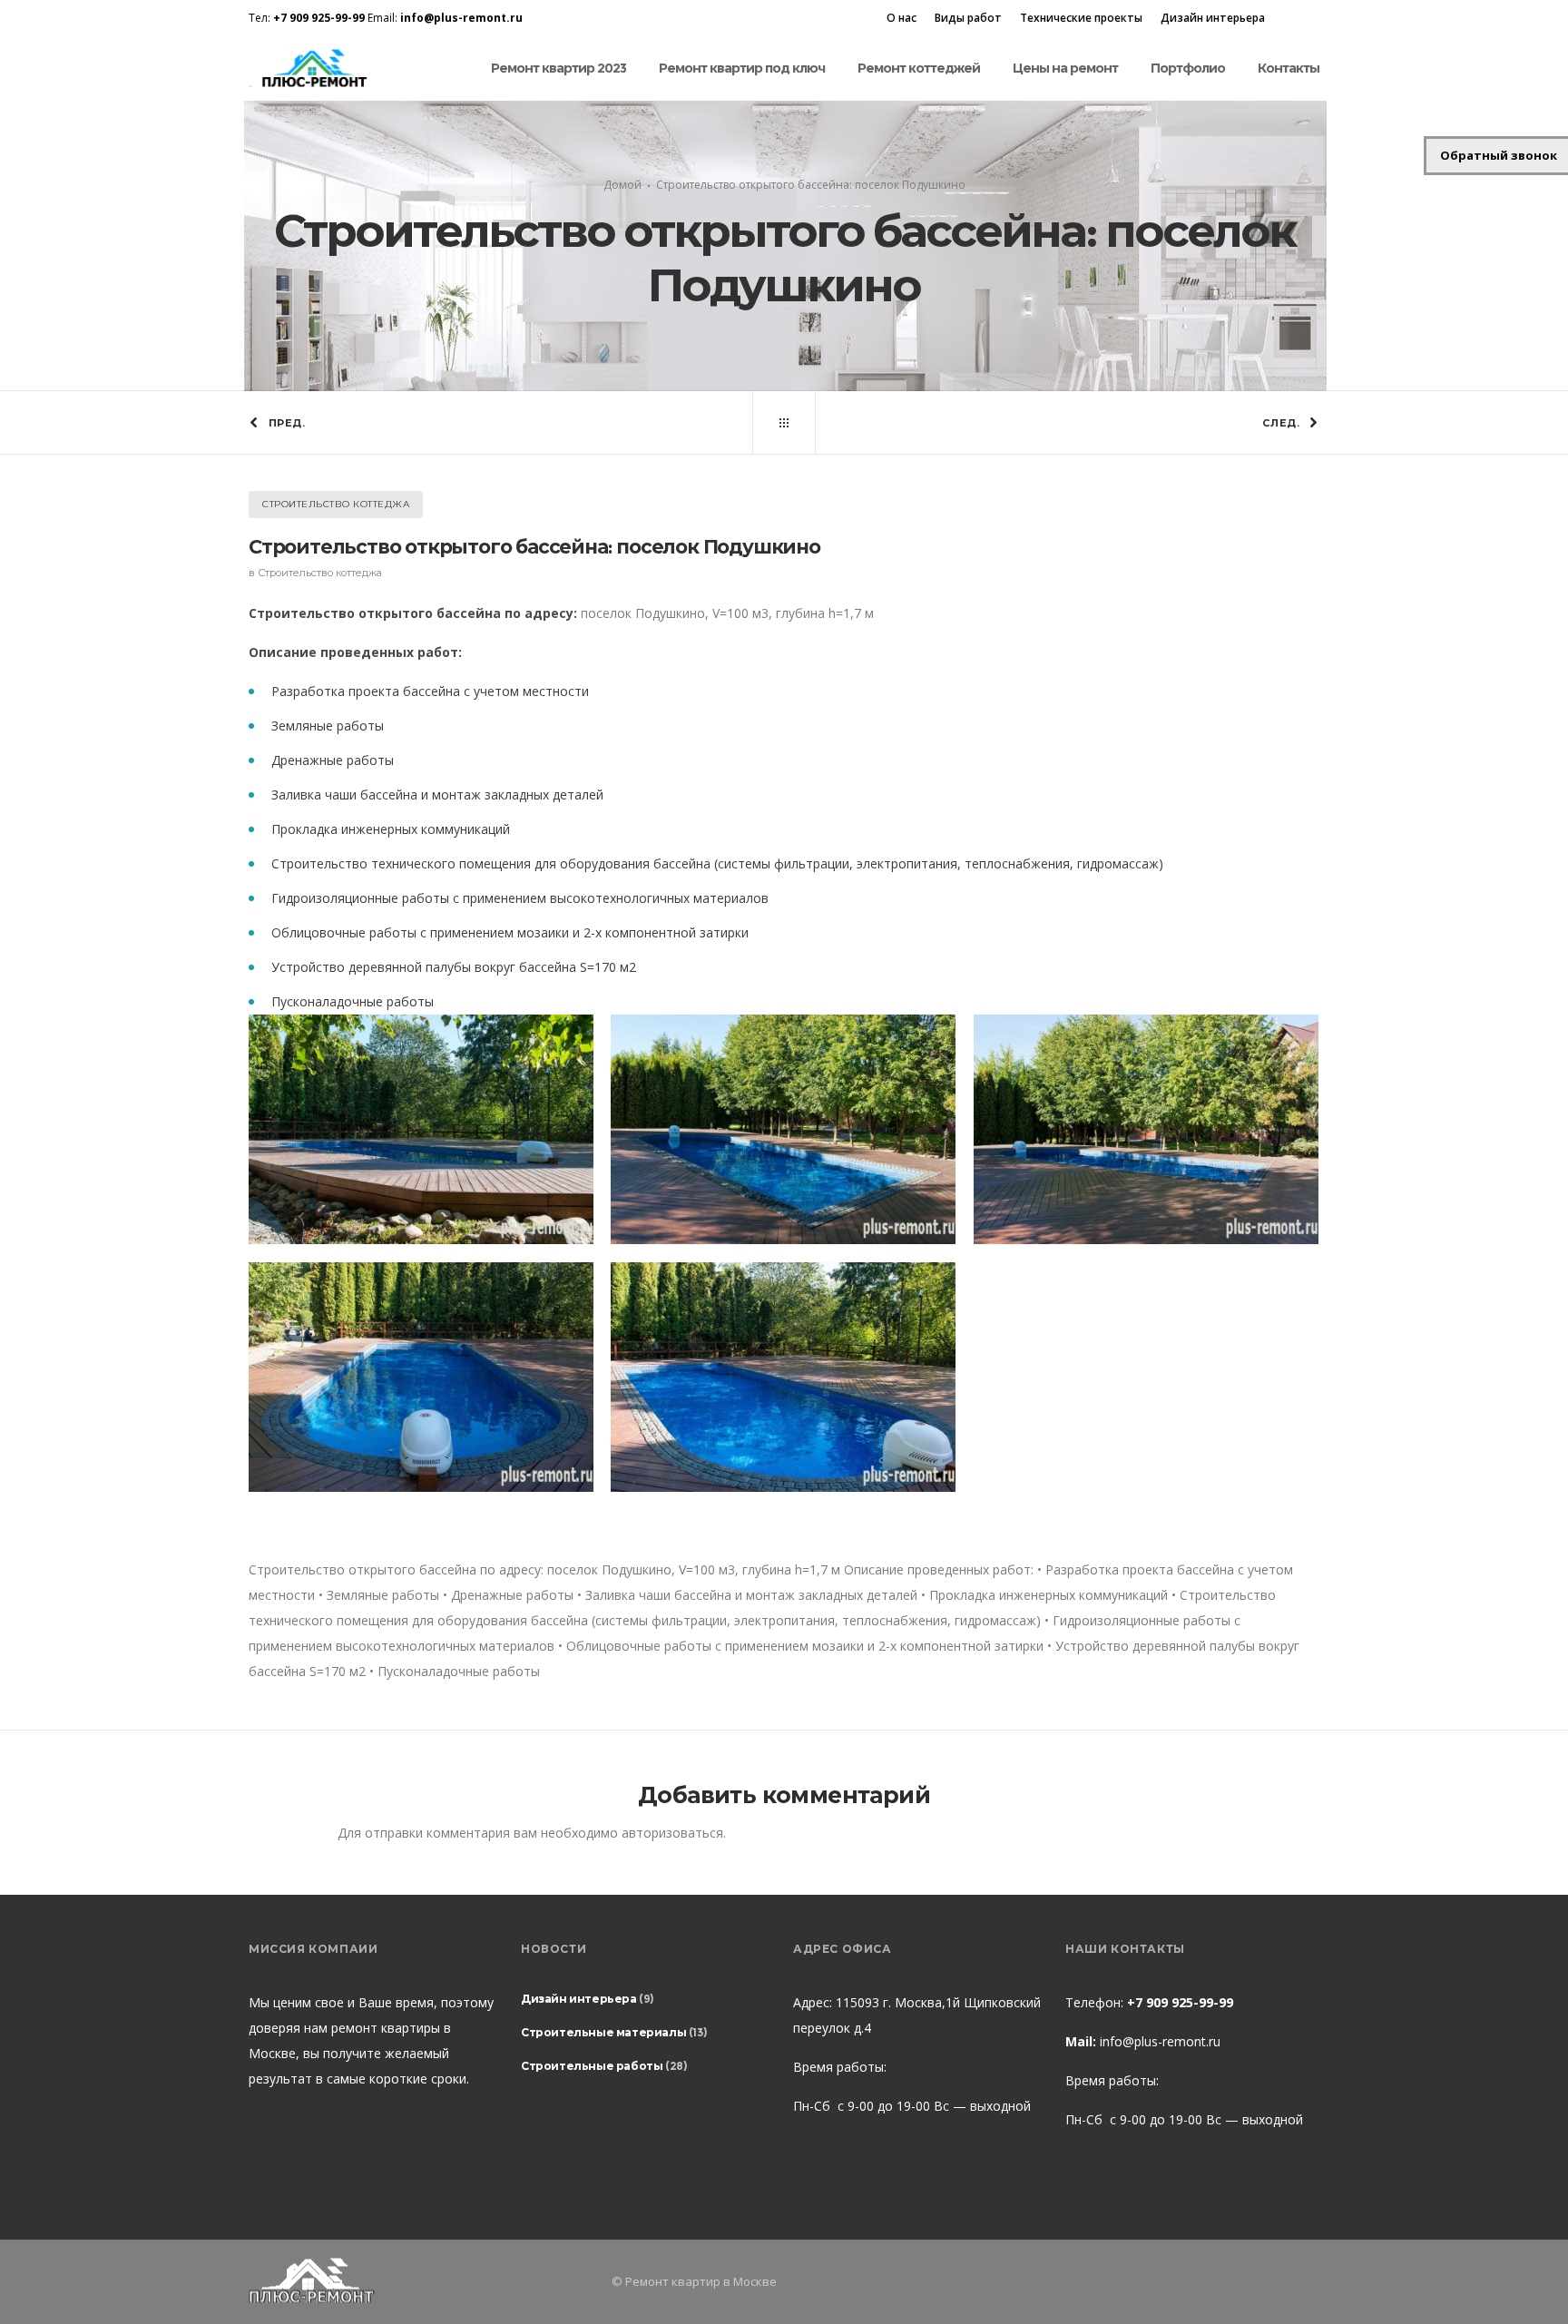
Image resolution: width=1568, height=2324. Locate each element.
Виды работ (968, 18)
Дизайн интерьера (1213, 18)
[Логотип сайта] (313, 69)
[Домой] (421, 2282)
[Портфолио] (784, 423)
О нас (902, 18)
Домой (622, 185)
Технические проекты (1081, 18)
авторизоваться (672, 1833)
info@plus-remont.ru (1160, 2041)
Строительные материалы (603, 2032)
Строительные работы (592, 2066)
